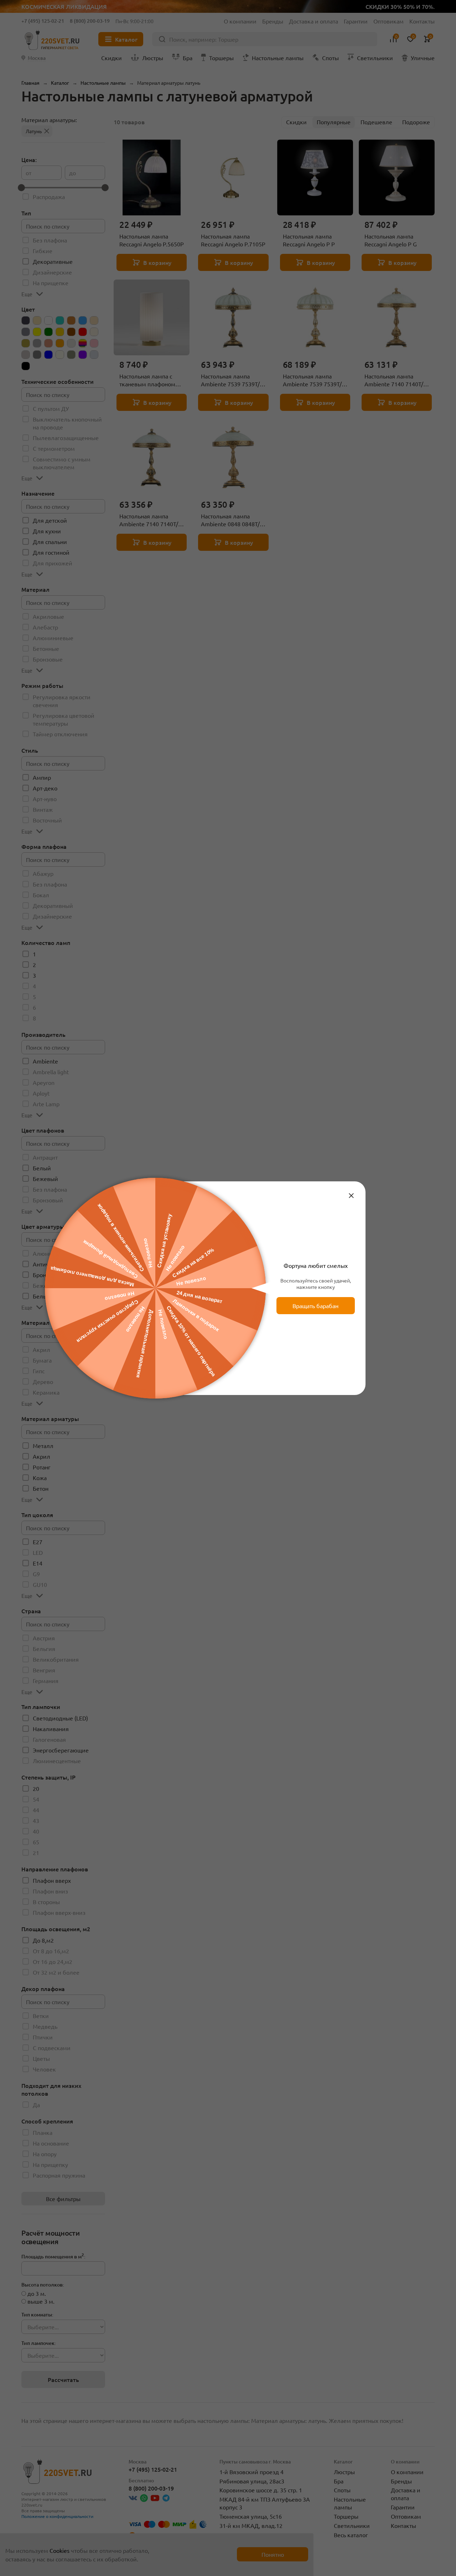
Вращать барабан (339, 1306)
